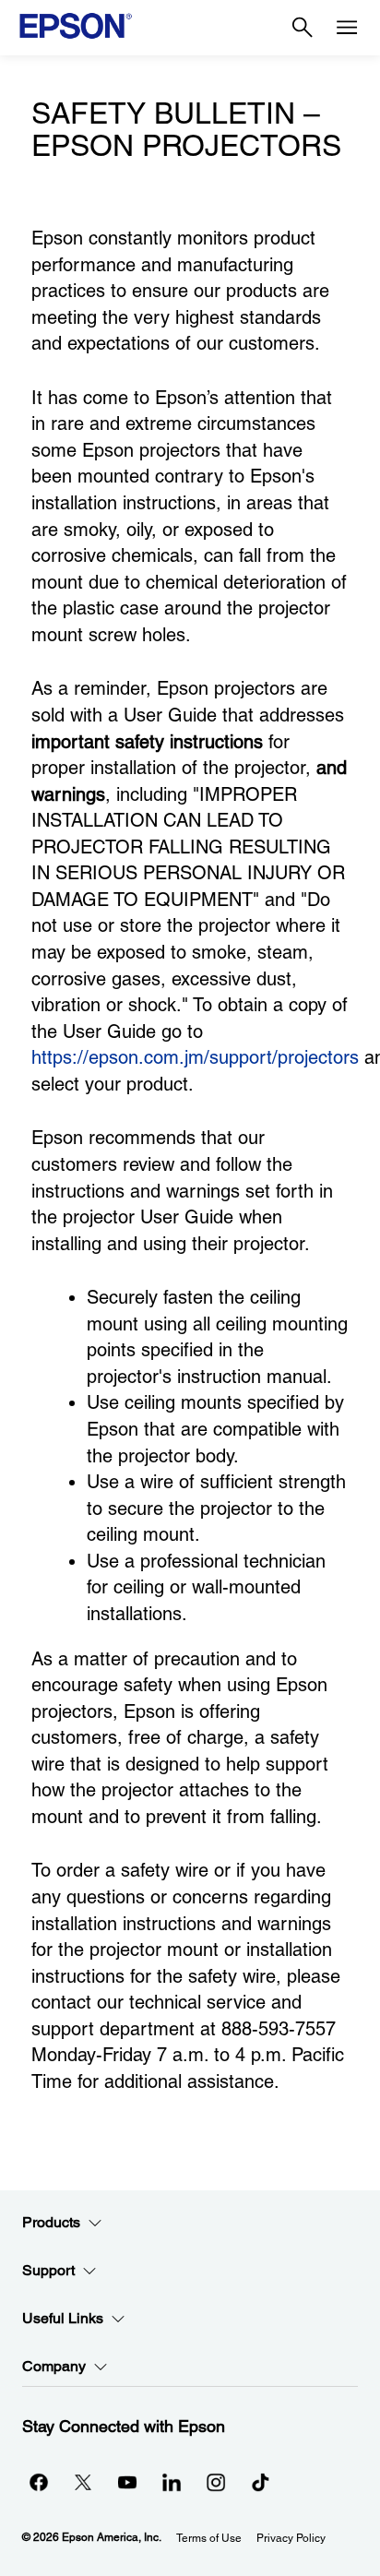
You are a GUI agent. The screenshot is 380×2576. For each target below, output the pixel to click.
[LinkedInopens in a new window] (172, 2482)
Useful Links (63, 2318)
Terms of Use (209, 2538)
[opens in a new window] (260, 2482)
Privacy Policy (291, 2538)
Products (51, 2222)
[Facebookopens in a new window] (39, 2482)
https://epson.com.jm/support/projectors (195, 1057)
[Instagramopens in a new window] (216, 2482)
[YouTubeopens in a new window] (127, 2482)
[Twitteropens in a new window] (83, 2482)
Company (54, 2366)
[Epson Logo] (76, 26)
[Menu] (347, 28)
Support (48, 2270)
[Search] (303, 28)
